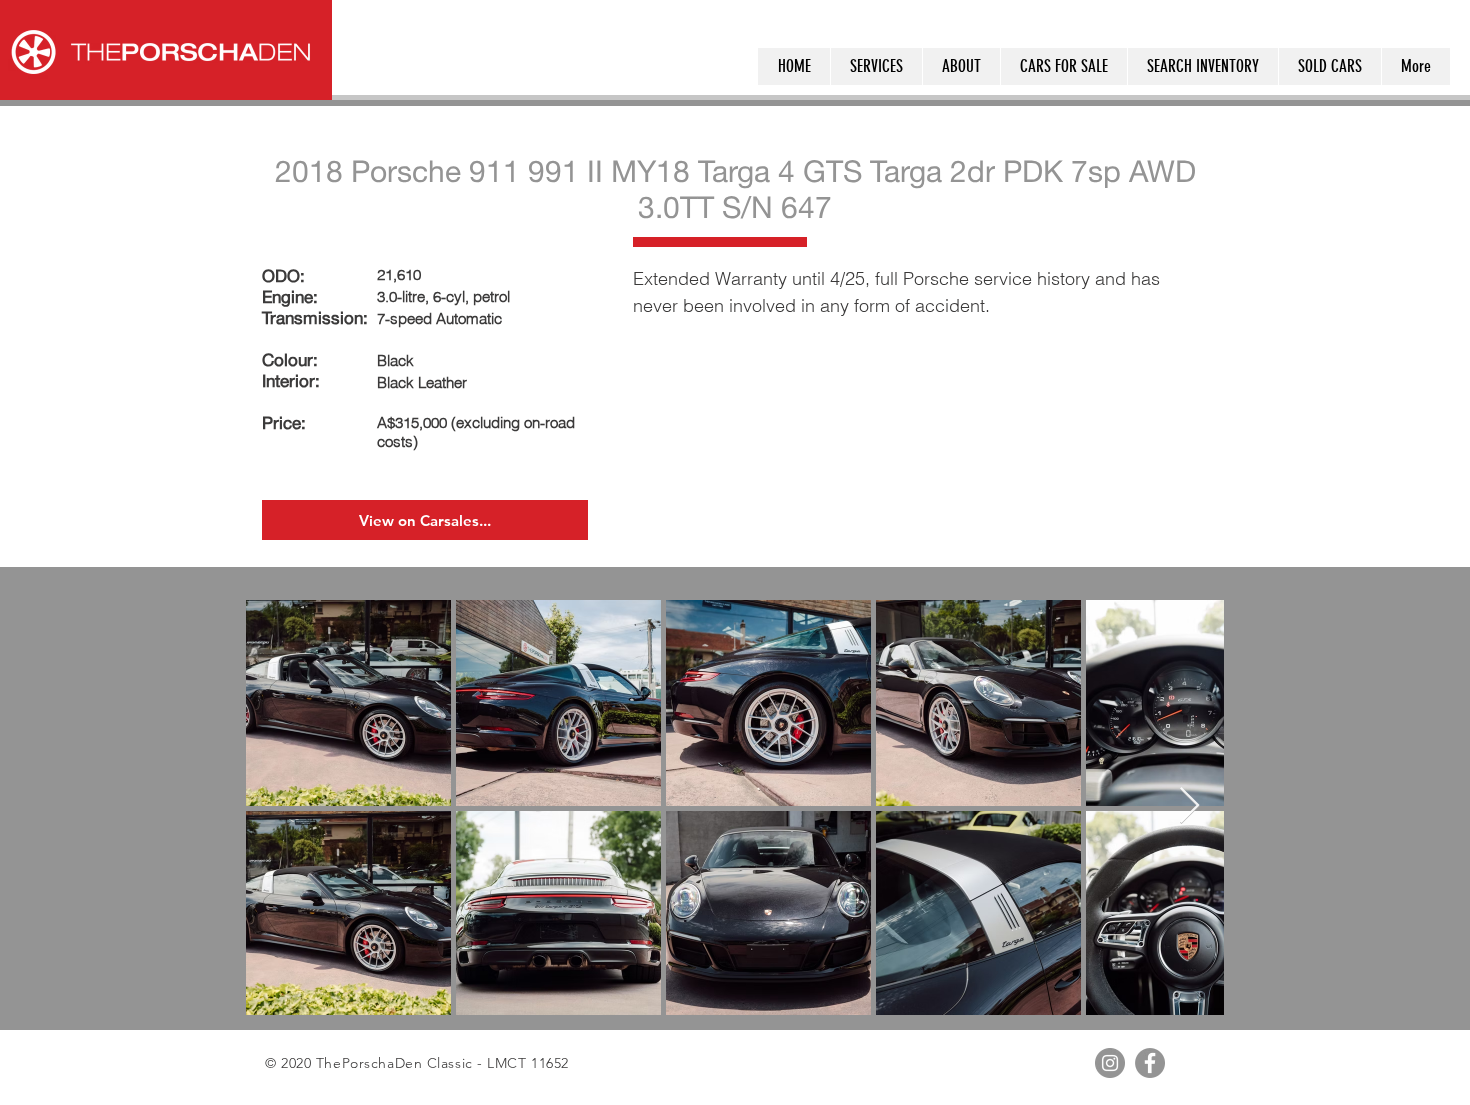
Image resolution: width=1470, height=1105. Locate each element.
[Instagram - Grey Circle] (1110, 1063)
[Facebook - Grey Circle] (1150, 1063)
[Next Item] (1189, 806)
